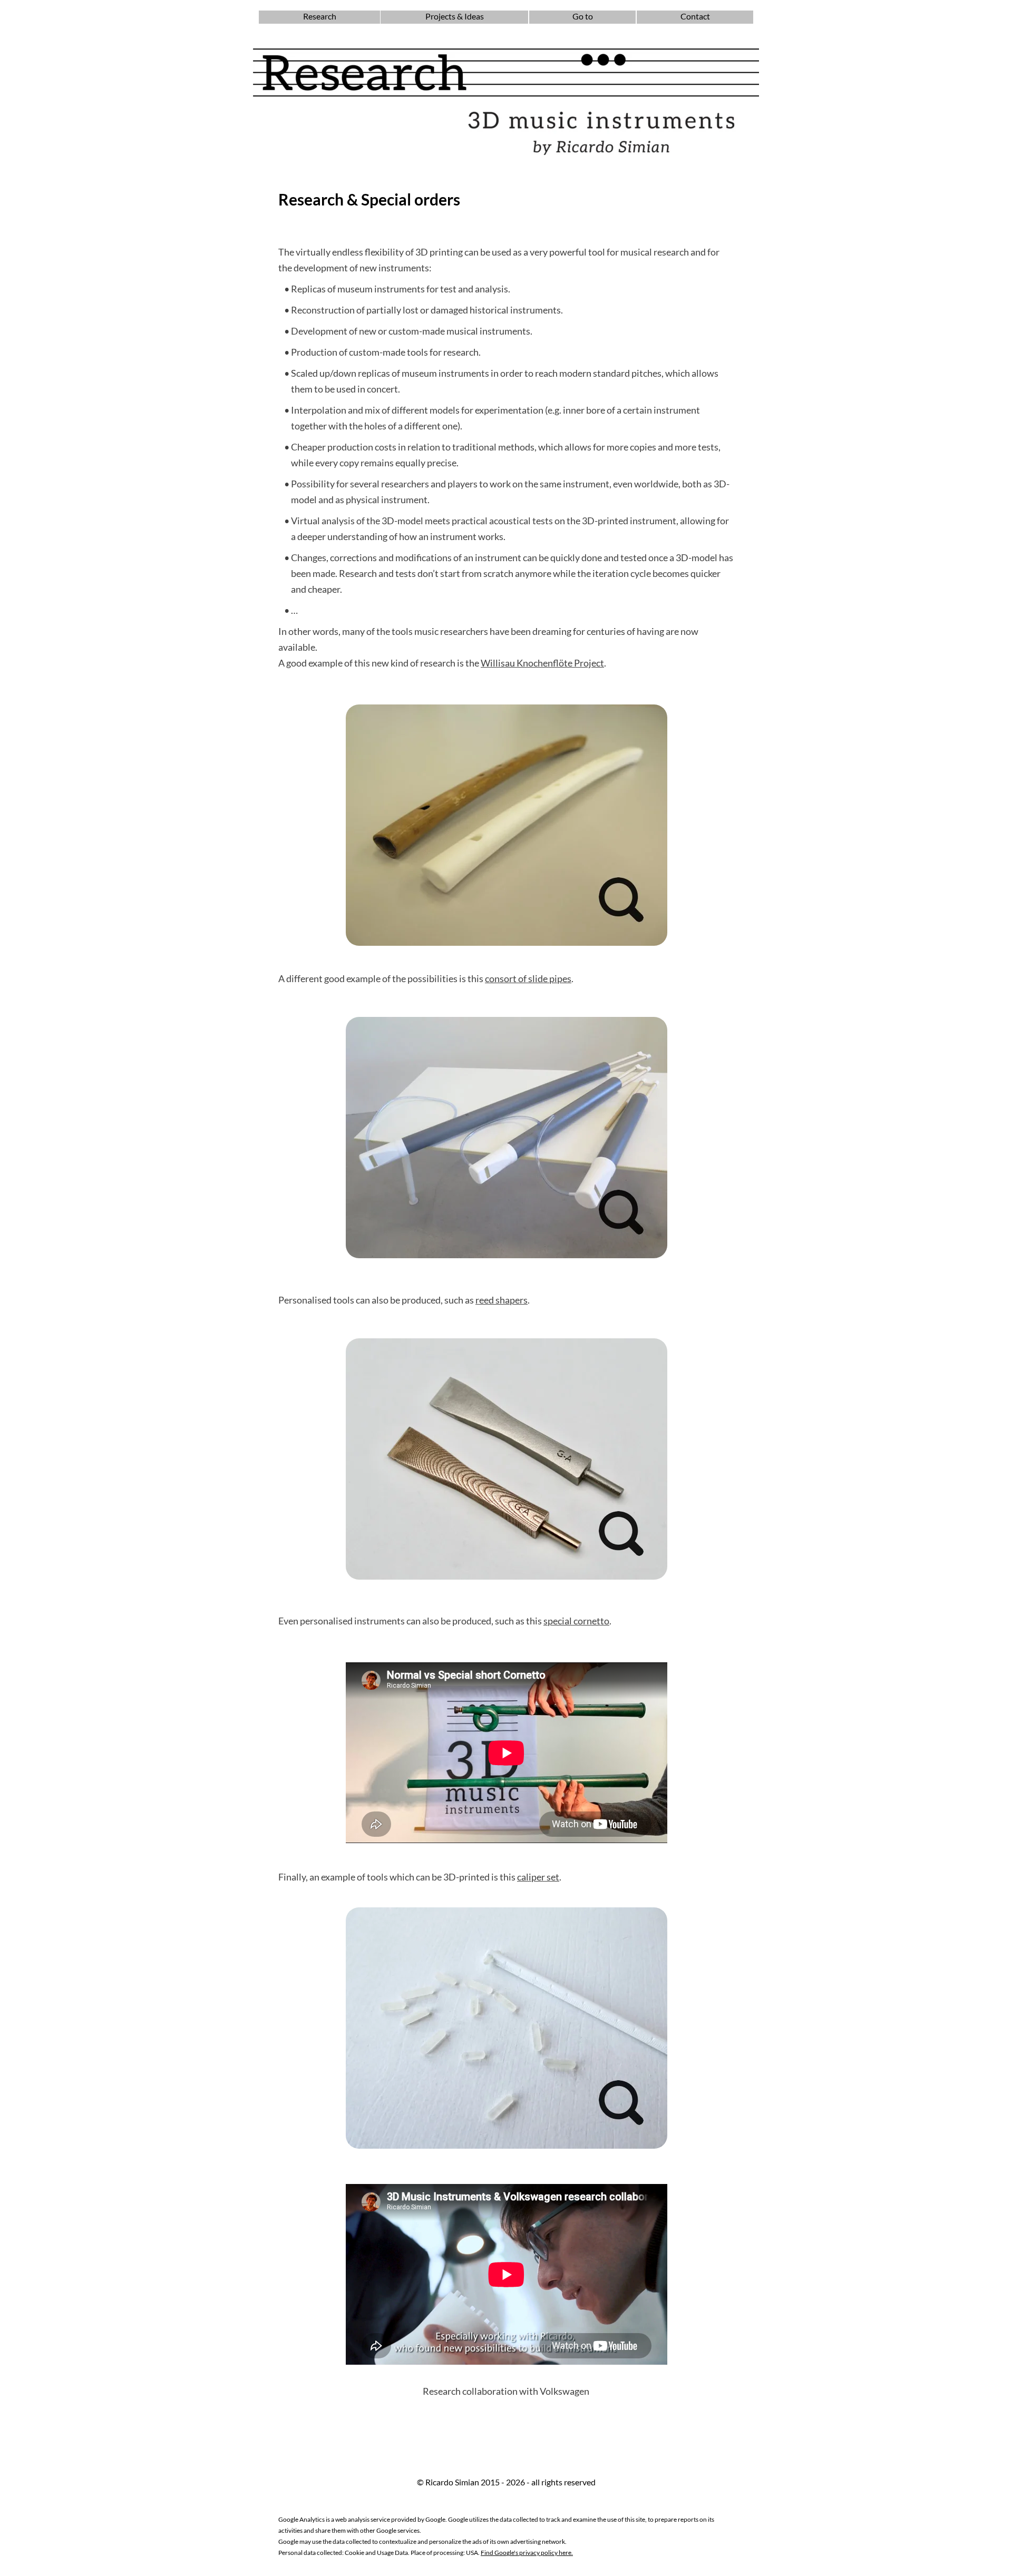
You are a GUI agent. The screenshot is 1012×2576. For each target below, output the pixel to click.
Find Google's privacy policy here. (527, 2553)
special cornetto (576, 1621)
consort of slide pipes (528, 978)
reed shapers (502, 1300)
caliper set (538, 1877)
